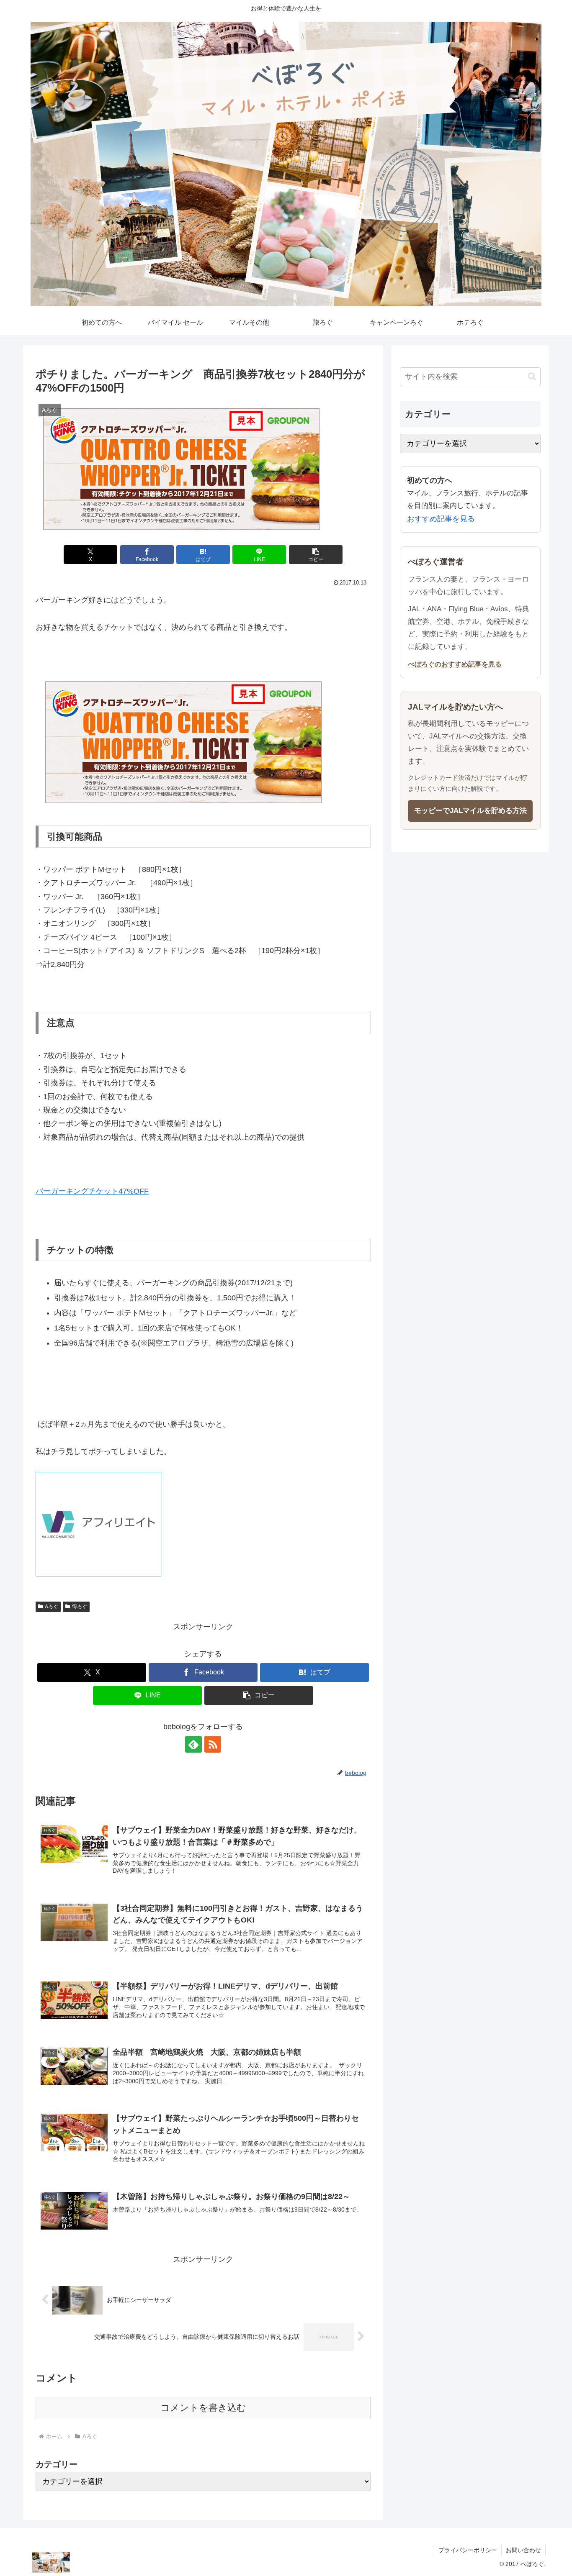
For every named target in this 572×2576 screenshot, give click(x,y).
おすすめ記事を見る (441, 519)
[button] (316, 555)
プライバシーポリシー (468, 2550)
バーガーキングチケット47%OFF (92, 1191)
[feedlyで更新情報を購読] (193, 1744)
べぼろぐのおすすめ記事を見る (455, 664)
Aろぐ (52, 1607)
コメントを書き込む (203, 2408)
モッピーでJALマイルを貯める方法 (470, 811)
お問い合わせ (523, 2550)
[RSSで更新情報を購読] (213, 1744)
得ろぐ (80, 1607)
